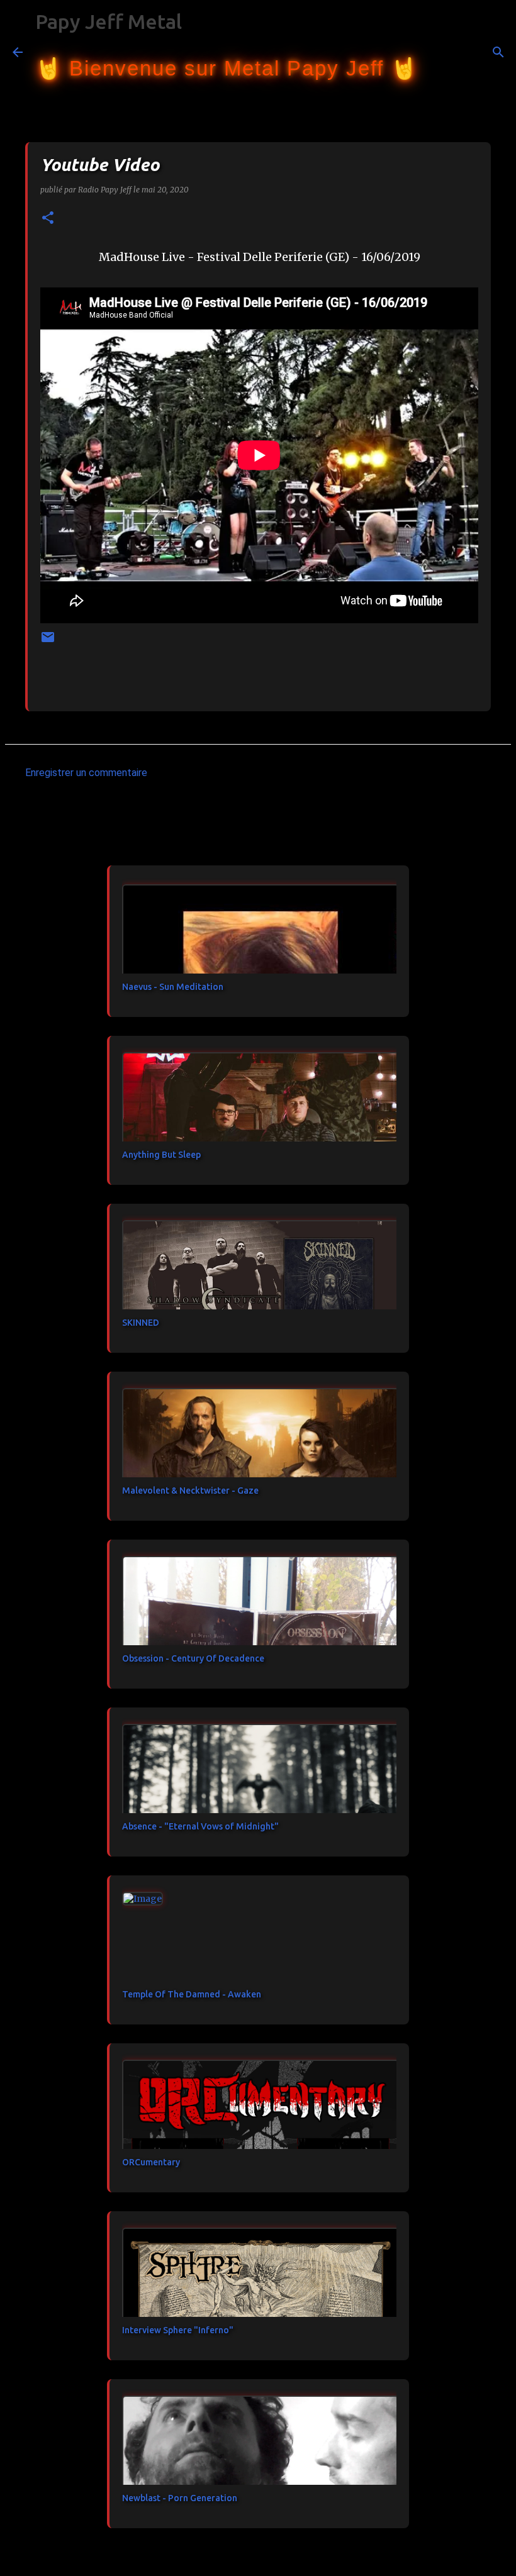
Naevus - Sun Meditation (173, 987)
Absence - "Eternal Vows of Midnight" (200, 1826)
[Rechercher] (435, 52)
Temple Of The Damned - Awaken (192, 1994)
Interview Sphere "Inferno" (178, 2330)
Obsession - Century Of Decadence (193, 1658)
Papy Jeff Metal (109, 21)
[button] (48, 219)
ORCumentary (151, 2162)
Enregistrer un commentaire (86, 773)
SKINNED (141, 1323)
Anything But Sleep (161, 1155)
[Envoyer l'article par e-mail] (48, 642)
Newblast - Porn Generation (180, 2498)
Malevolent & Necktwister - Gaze (190, 1491)
